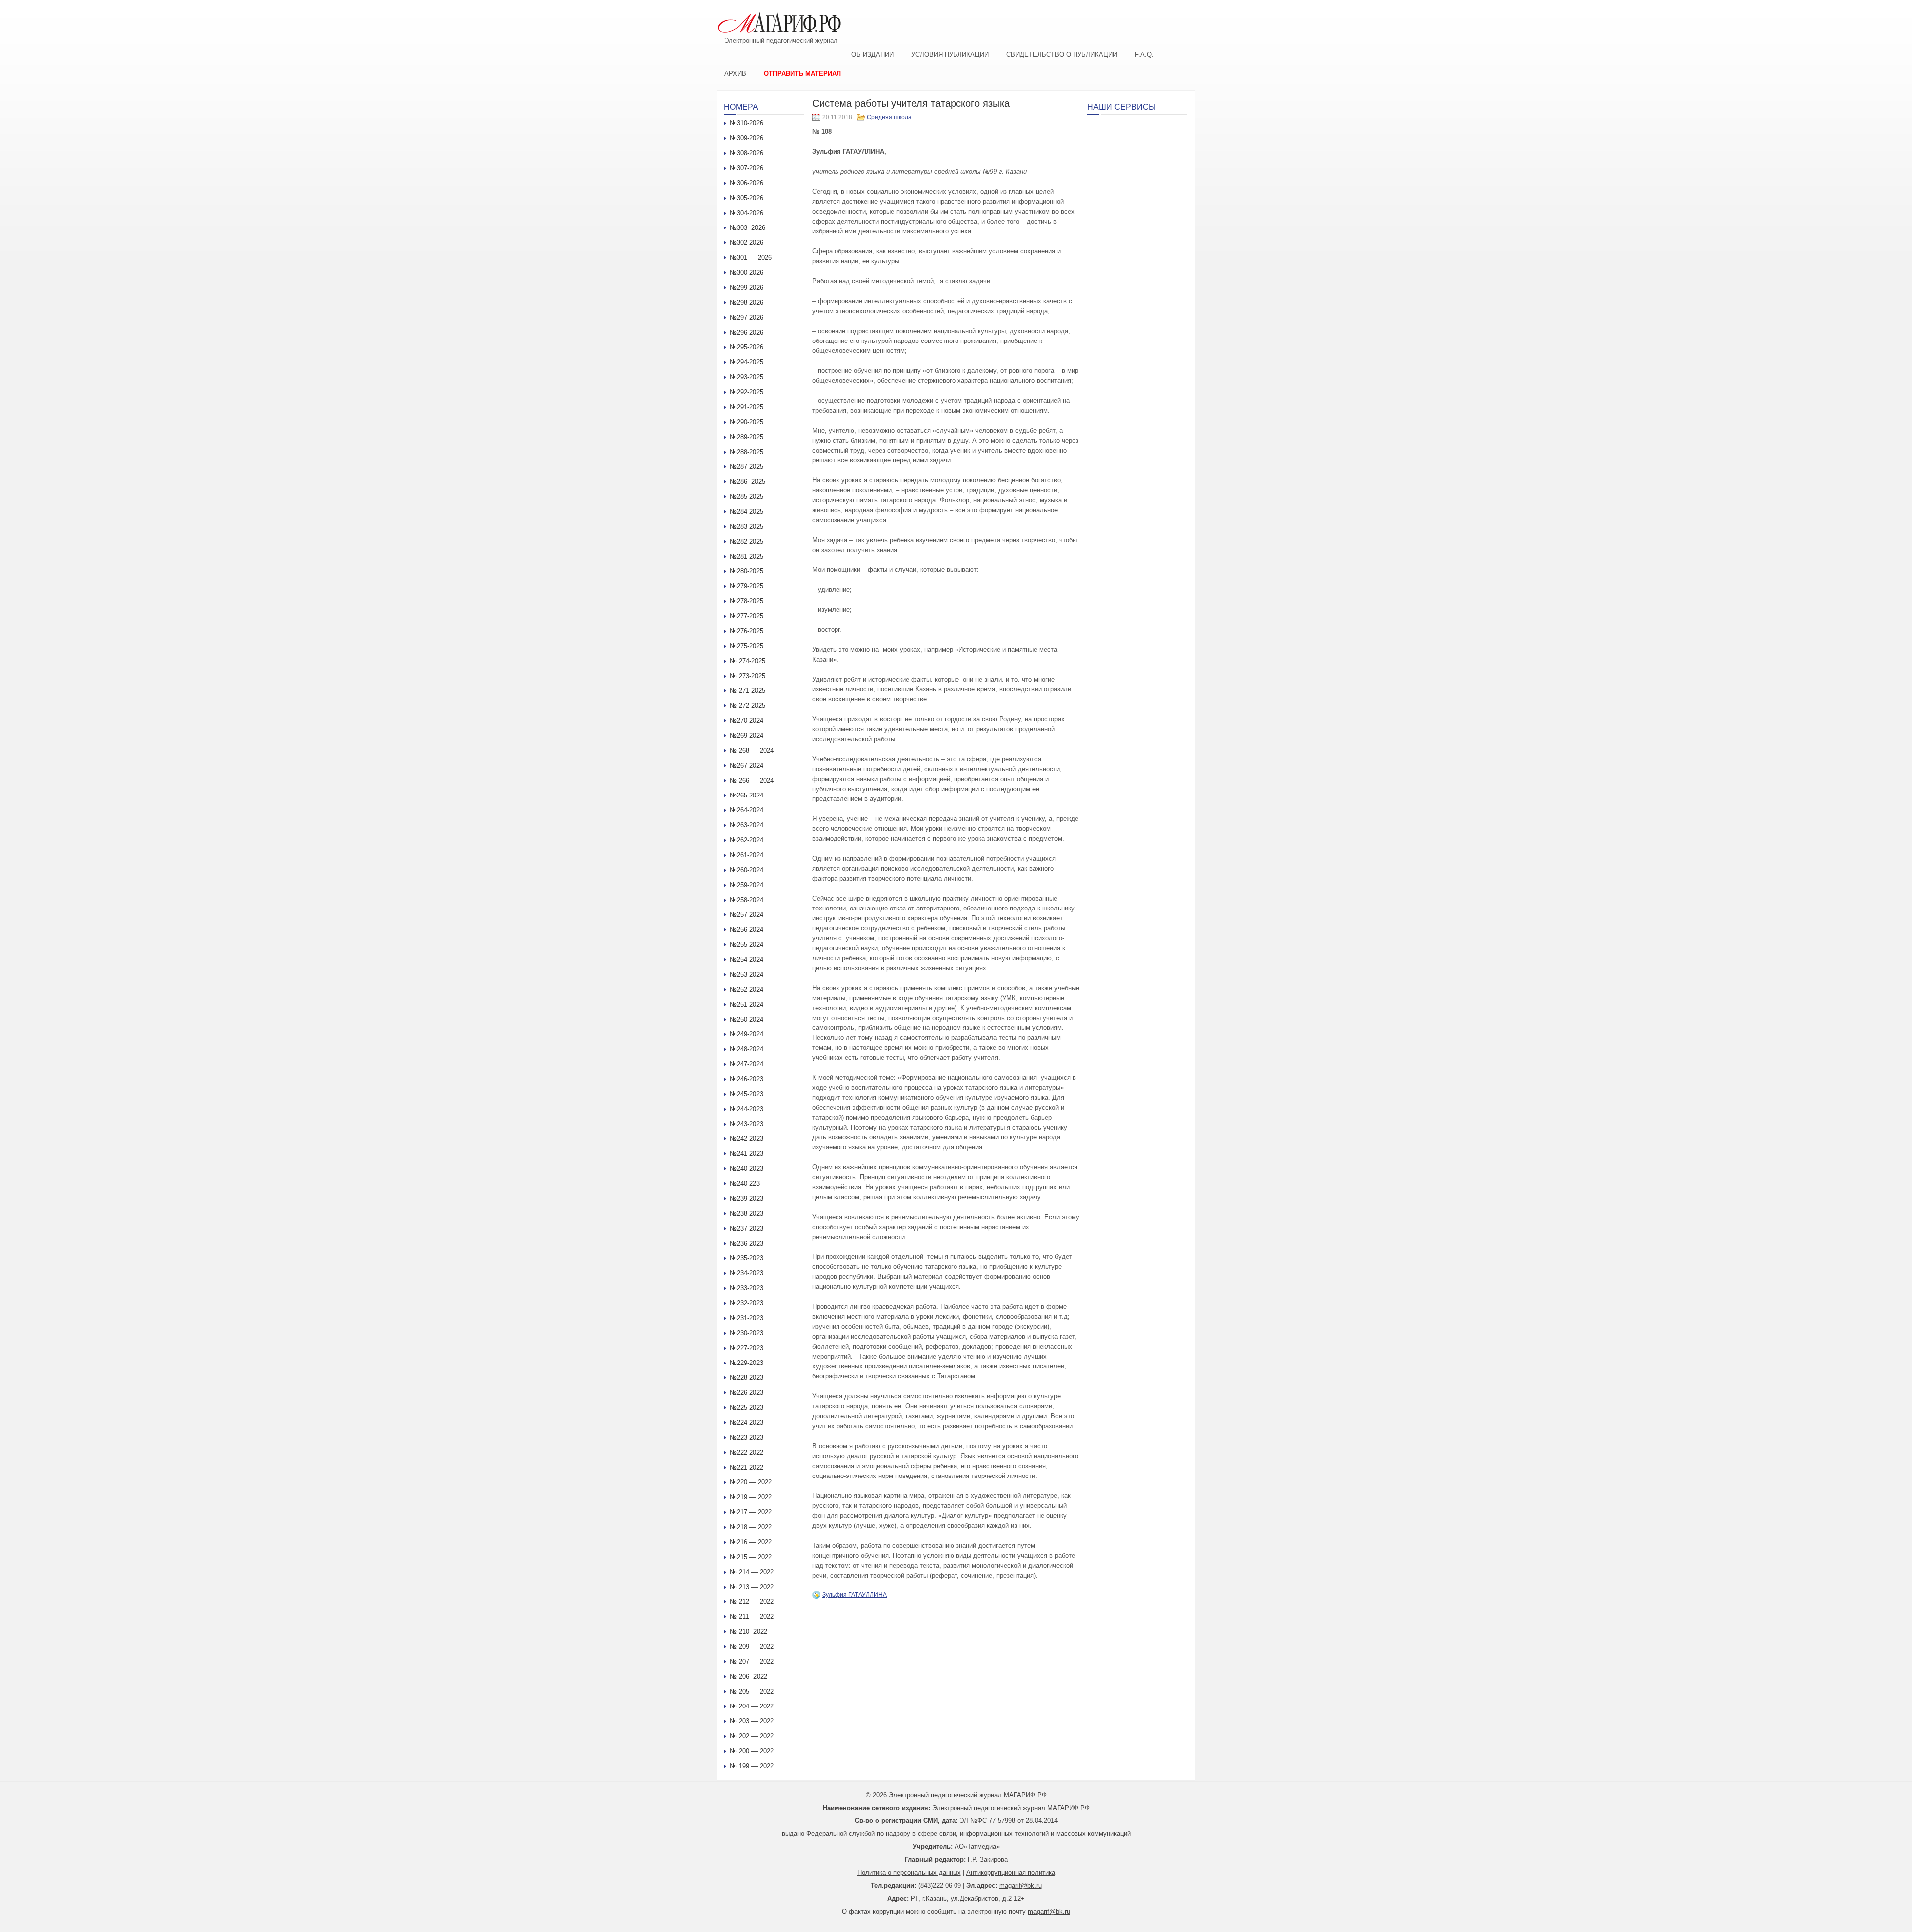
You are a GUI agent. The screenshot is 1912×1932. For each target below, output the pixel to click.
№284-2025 (747, 511)
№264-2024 (747, 810)
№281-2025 (747, 556)
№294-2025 (747, 362)
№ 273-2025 (748, 676)
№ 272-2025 (748, 706)
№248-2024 (747, 1049)
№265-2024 (747, 795)
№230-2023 (747, 1333)
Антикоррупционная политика (1011, 1873)
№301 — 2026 (751, 258)
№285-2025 (747, 497)
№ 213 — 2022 (752, 1587)
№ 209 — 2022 (752, 1647)
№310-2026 (747, 123)
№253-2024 (747, 974)
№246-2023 (747, 1079)
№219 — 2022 (751, 1497)
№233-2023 (747, 1288)
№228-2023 (747, 1378)
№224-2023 (747, 1422)
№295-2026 (747, 347)
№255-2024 (747, 945)
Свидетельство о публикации (1062, 55)
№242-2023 (747, 1139)
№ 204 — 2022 (752, 1706)
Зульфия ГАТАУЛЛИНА (854, 1595)
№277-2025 (747, 616)
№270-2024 (747, 721)
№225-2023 (747, 1408)
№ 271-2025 (748, 691)
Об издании (873, 55)
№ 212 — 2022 (752, 1602)
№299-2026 (747, 287)
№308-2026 (747, 153)
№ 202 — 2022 (752, 1736)
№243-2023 (747, 1124)
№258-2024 (747, 900)
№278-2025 (747, 601)
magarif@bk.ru (1020, 1885)
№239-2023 (747, 1198)
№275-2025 (747, 646)
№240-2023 (747, 1169)
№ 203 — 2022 (752, 1721)
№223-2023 (747, 1437)
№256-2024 (747, 930)
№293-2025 (747, 377)
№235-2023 (747, 1258)
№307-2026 (747, 168)
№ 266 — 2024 (752, 780)
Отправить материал (802, 73)
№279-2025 (747, 586)
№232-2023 (747, 1303)
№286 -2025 (748, 482)
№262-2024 (747, 840)
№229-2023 (747, 1363)
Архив (735, 73)
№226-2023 (747, 1393)
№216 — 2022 (751, 1542)
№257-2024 (747, 915)
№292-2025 (747, 392)
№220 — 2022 (751, 1482)
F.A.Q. (1144, 55)
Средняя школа (889, 117)
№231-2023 (747, 1318)
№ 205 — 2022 (752, 1691)
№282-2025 (747, 541)
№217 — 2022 (751, 1512)
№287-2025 (747, 467)
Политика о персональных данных (909, 1873)
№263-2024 (747, 825)
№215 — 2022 (751, 1557)
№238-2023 (747, 1213)
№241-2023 (747, 1154)
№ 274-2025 (748, 661)
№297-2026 (747, 317)
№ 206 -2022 (749, 1676)
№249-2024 (747, 1034)
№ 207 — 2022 (752, 1661)
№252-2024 (747, 989)
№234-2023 (747, 1273)
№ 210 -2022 (749, 1632)
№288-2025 (747, 452)
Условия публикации (950, 55)
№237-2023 (747, 1228)
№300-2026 (747, 273)
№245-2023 (747, 1094)
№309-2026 (747, 138)
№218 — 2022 (751, 1527)
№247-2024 (747, 1064)
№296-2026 (747, 332)
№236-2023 (747, 1243)
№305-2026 (747, 198)
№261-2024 (747, 855)
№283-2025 (747, 526)
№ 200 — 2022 (752, 1751)
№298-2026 (747, 302)
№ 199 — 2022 (752, 1766)
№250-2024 (747, 1019)
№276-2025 (747, 631)
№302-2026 (747, 243)
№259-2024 (747, 885)
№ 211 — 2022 (752, 1617)
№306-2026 (747, 183)
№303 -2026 (748, 228)
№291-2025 (747, 407)
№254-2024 (747, 960)
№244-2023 (747, 1109)
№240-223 (745, 1184)
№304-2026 (747, 213)
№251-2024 (747, 1004)
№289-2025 (747, 437)
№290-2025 (747, 422)
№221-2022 (747, 1467)
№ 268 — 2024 (752, 750)
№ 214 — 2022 (752, 1572)
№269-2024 (747, 736)
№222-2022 (747, 1452)
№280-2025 (747, 571)
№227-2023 (747, 1348)
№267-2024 (747, 765)
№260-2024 (747, 870)
